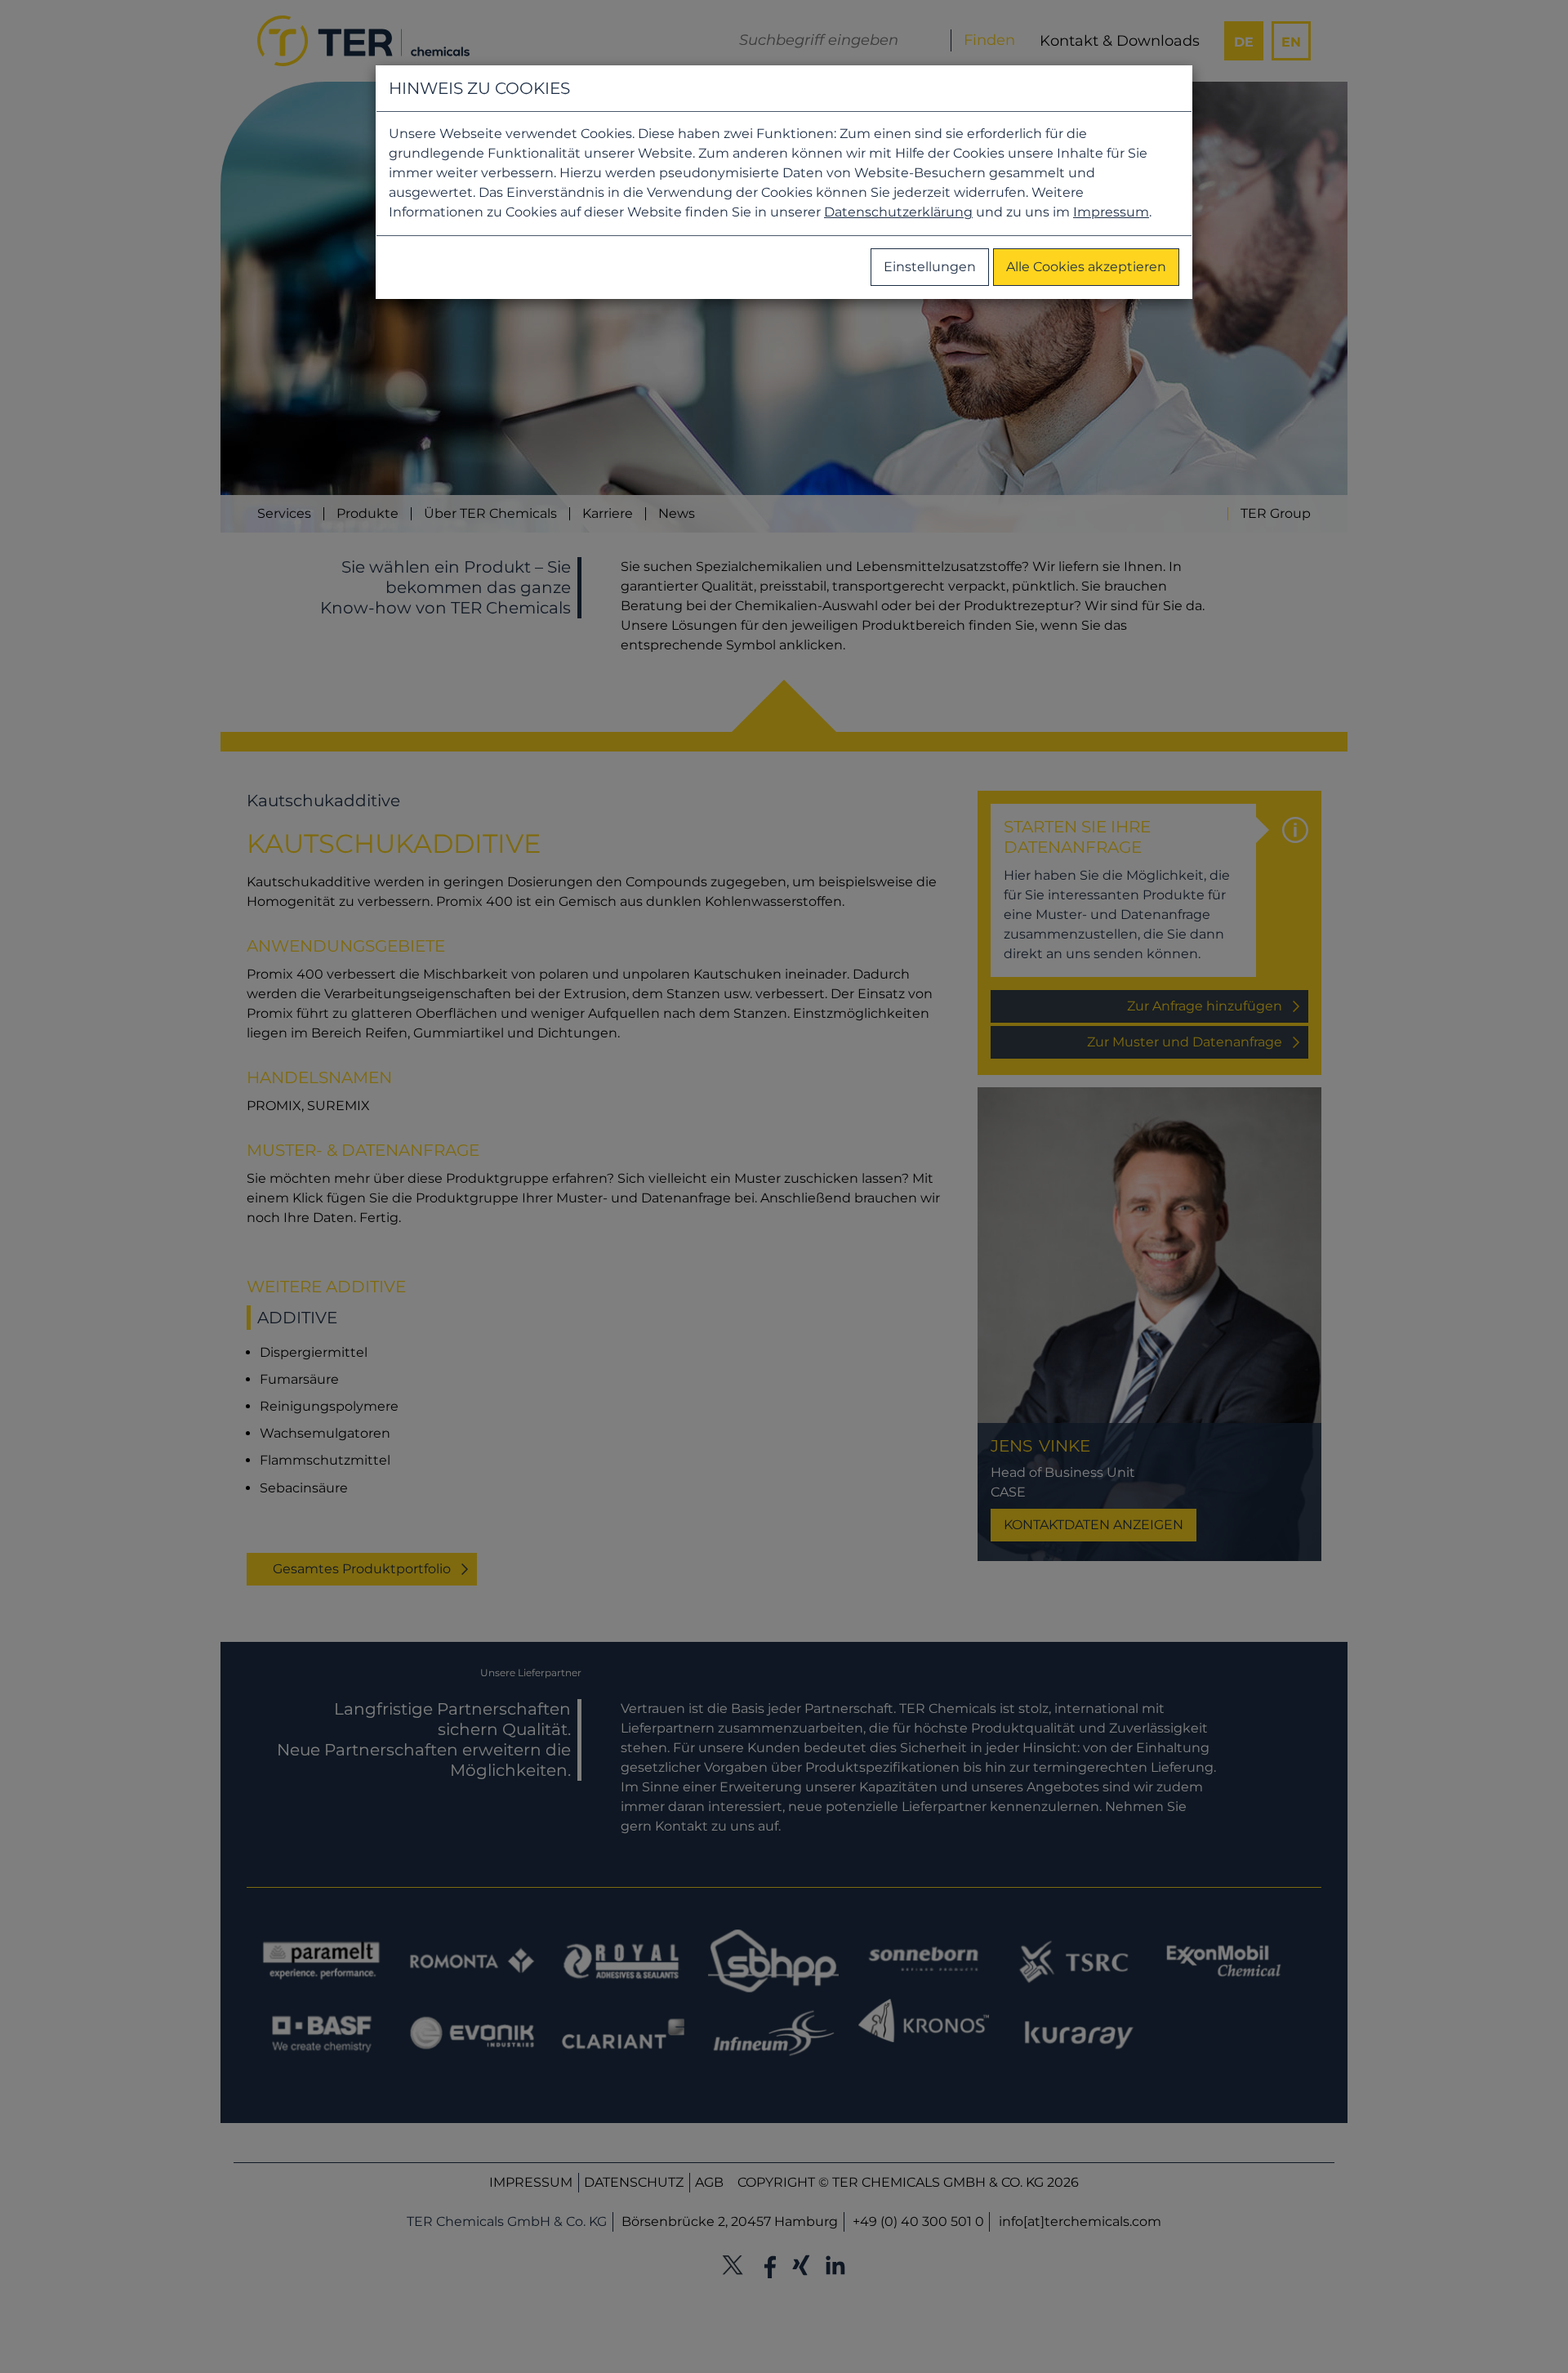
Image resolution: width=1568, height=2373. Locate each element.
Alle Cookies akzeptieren (1086, 267)
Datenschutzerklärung (898, 212)
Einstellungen (930, 267)
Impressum (1111, 212)
